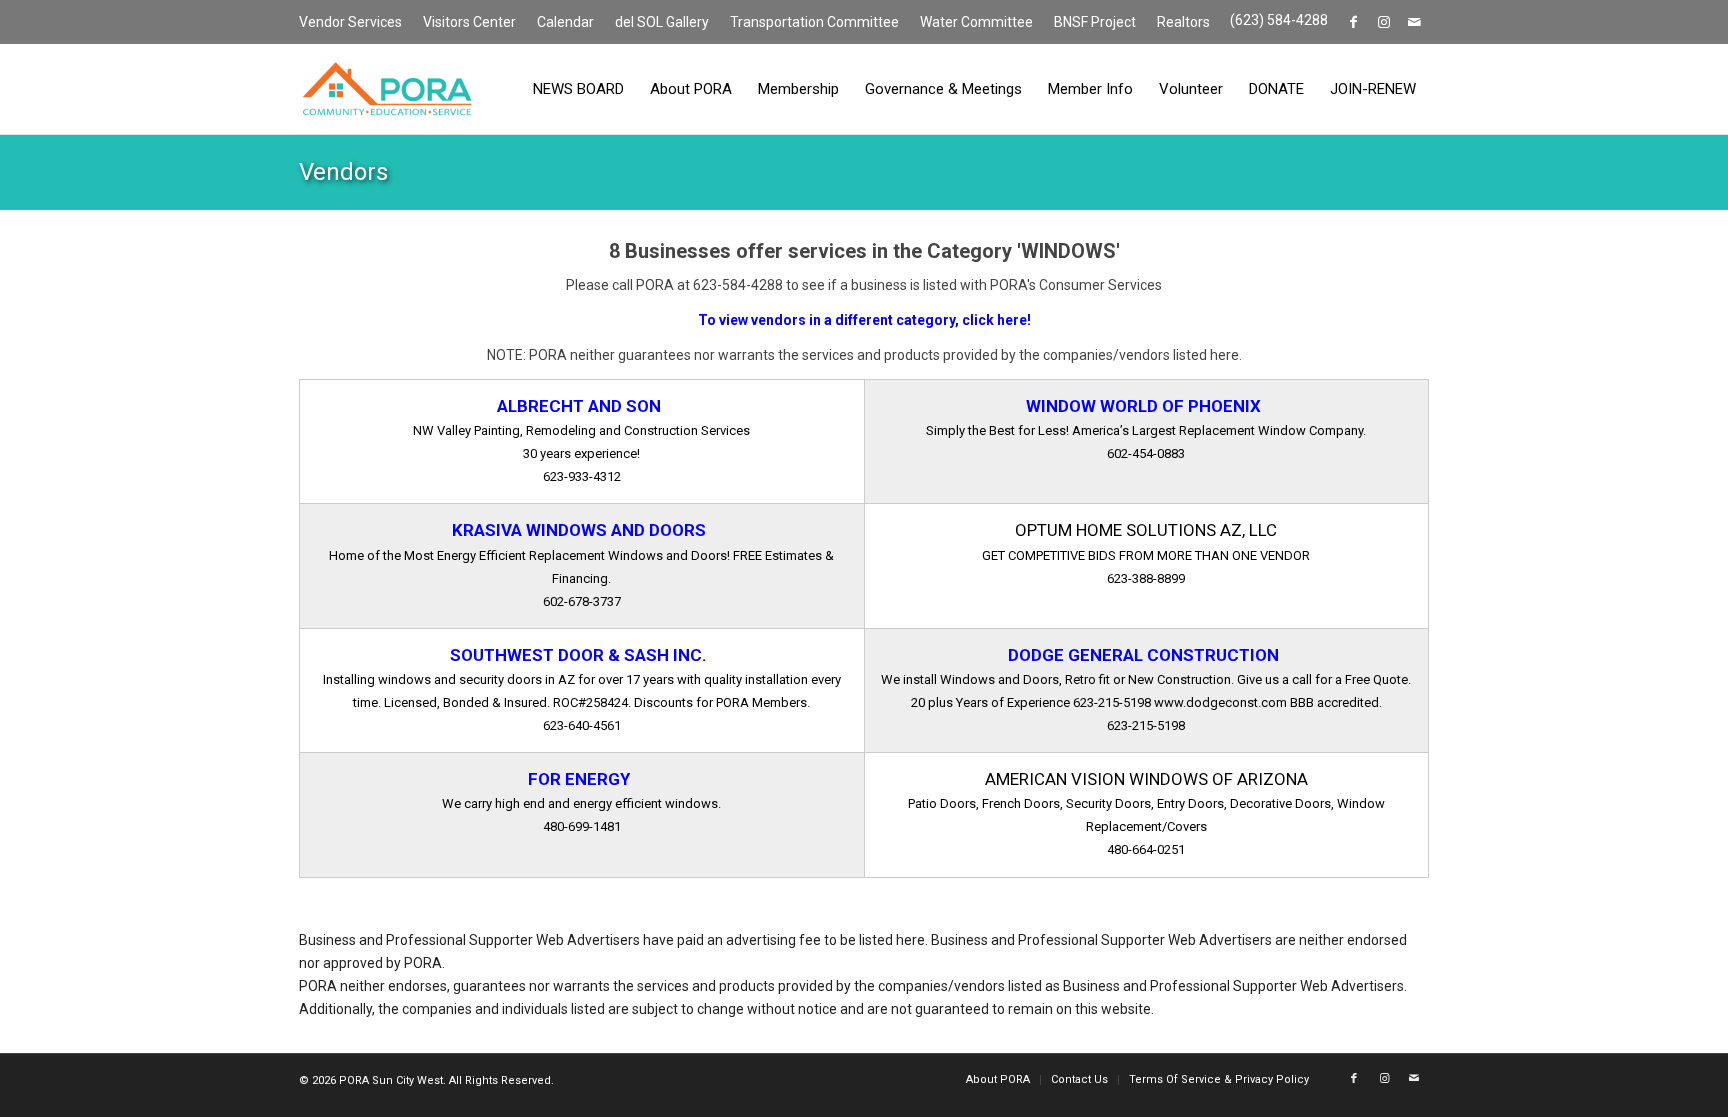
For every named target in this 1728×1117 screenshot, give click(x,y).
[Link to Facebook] (1353, 22)
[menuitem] (356, 23)
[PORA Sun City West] (387, 89)
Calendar (565, 22)
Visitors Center (469, 22)
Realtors (1183, 22)
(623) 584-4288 (1279, 20)
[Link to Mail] (1414, 22)
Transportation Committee (814, 22)
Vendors (343, 172)
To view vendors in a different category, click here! (864, 320)
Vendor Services (350, 22)
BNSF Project (1095, 22)
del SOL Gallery (662, 22)
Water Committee (976, 22)
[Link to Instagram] (1383, 22)
